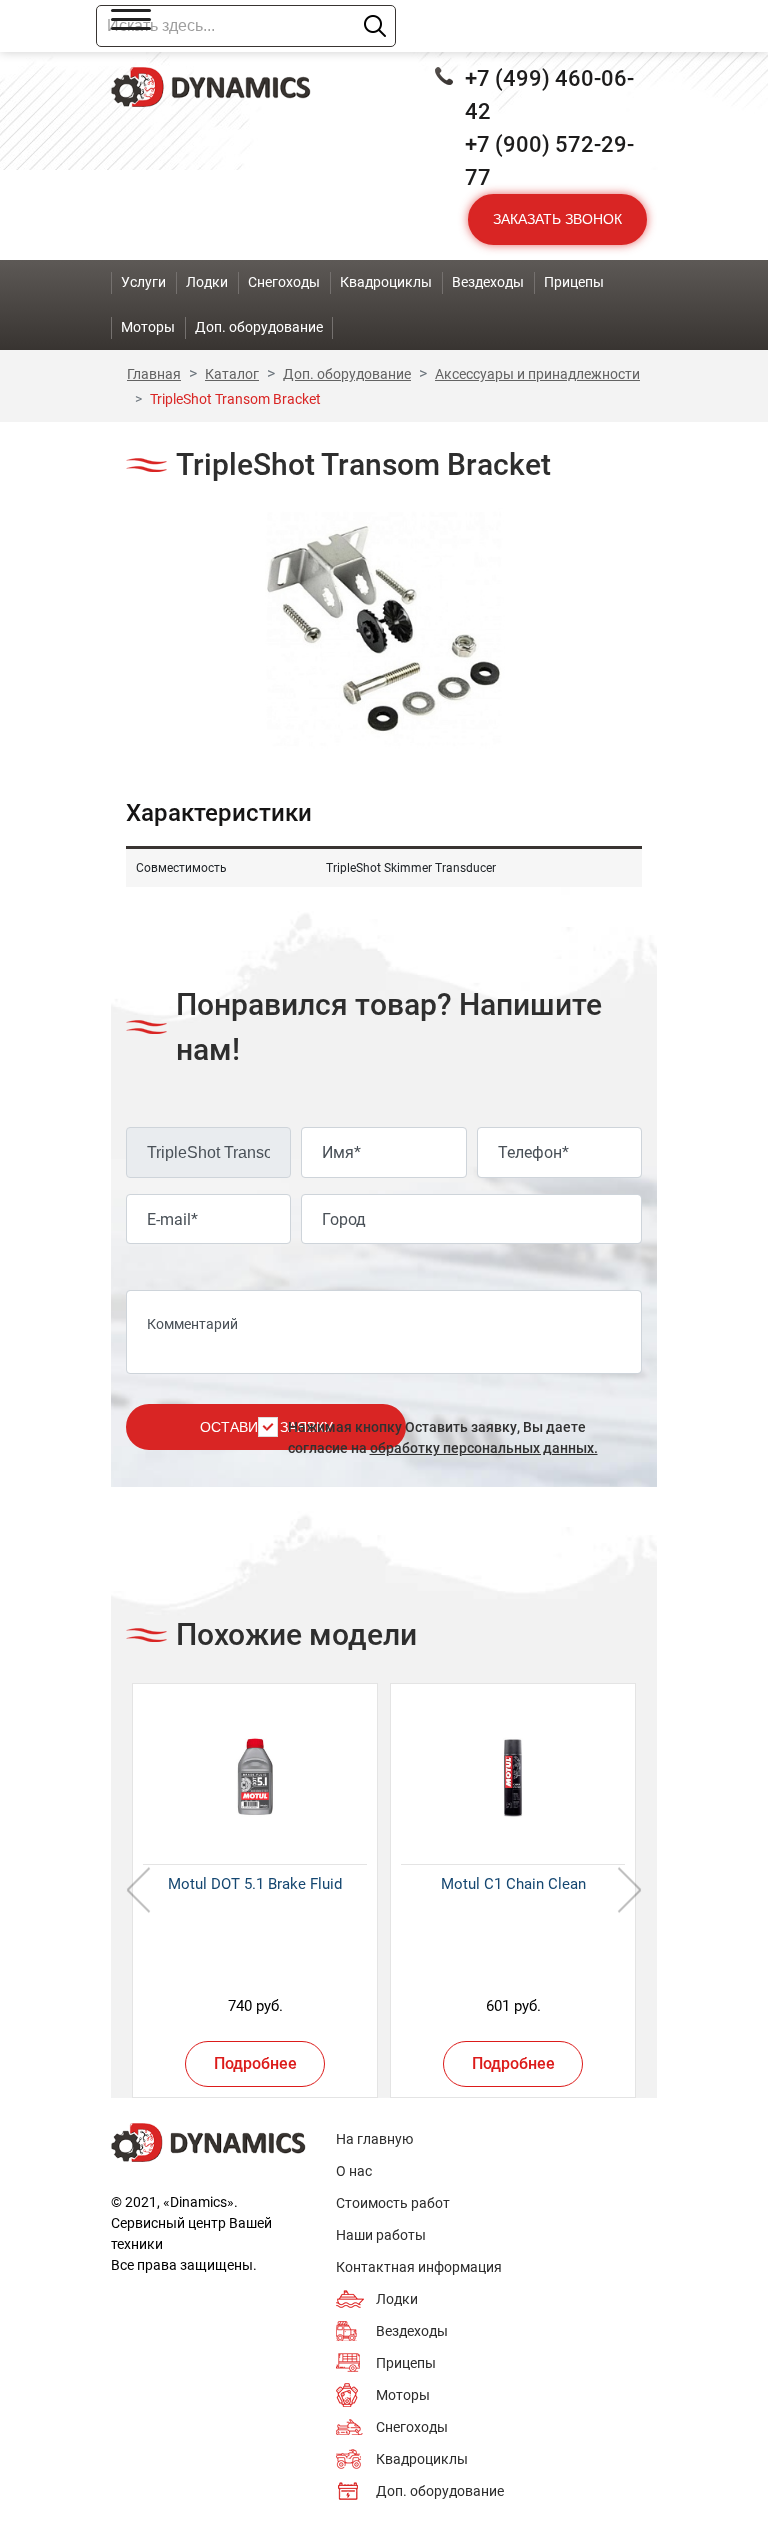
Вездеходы (412, 2331)
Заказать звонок (557, 219)
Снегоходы (412, 2427)
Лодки (397, 2299)
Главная (154, 374)
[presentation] (138, 1890)
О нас (354, 2171)
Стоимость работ (393, 2203)
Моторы (403, 2395)
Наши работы (381, 2235)
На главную (374, 2139)
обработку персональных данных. (484, 1448)
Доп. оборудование (347, 374)
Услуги (143, 282)
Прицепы (406, 2363)
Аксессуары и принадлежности (537, 374)
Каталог (232, 374)
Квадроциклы (422, 2459)
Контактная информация (419, 2267)
